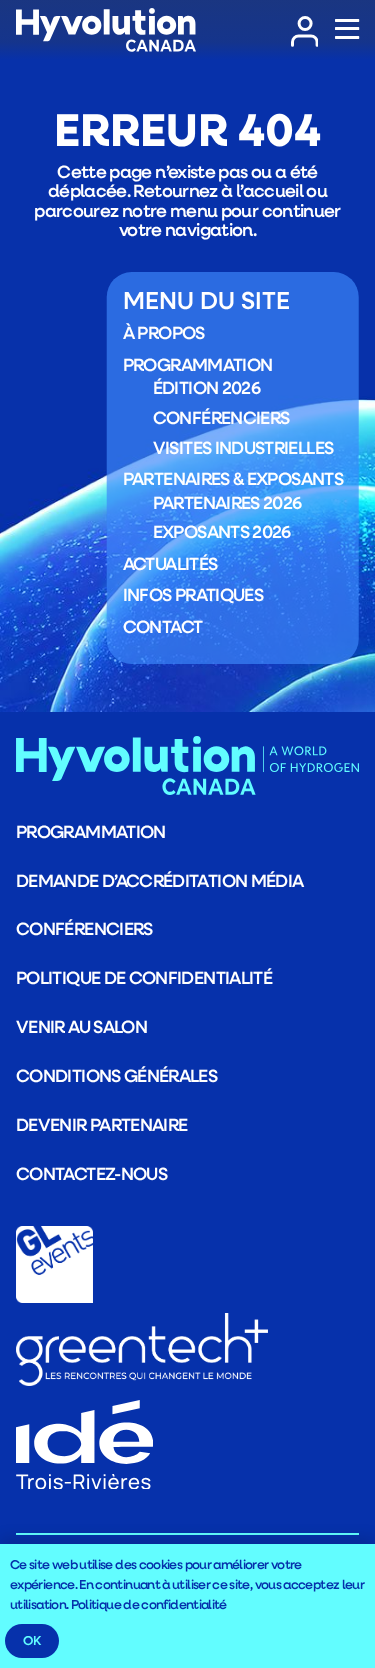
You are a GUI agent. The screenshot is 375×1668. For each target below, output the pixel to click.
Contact (163, 626)
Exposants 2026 (222, 531)
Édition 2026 (206, 387)
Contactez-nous (91, 1173)
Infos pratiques (193, 594)
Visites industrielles (243, 447)
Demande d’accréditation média (159, 880)
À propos (164, 332)
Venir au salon (81, 1026)
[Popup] (347, 30)
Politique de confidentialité (144, 977)
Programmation (198, 364)
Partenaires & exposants (233, 478)
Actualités (170, 563)
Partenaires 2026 (227, 502)
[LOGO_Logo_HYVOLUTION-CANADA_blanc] (106, 30)
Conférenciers (221, 417)
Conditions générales (116, 1075)
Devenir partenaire (101, 1124)
